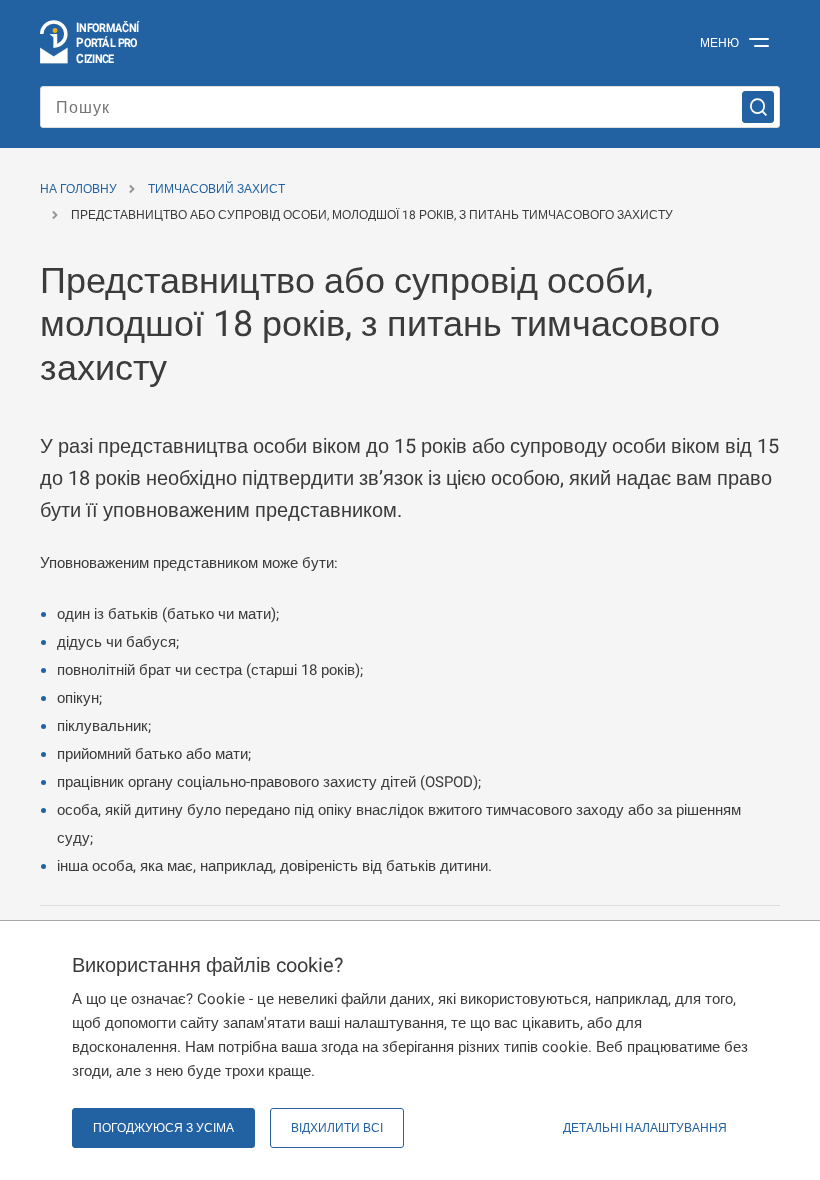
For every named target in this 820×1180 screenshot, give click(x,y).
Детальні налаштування (645, 1128)
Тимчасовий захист (216, 189)
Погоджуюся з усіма (163, 1128)
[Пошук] (758, 107)
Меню (719, 43)
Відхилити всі (337, 1128)
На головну (78, 189)
